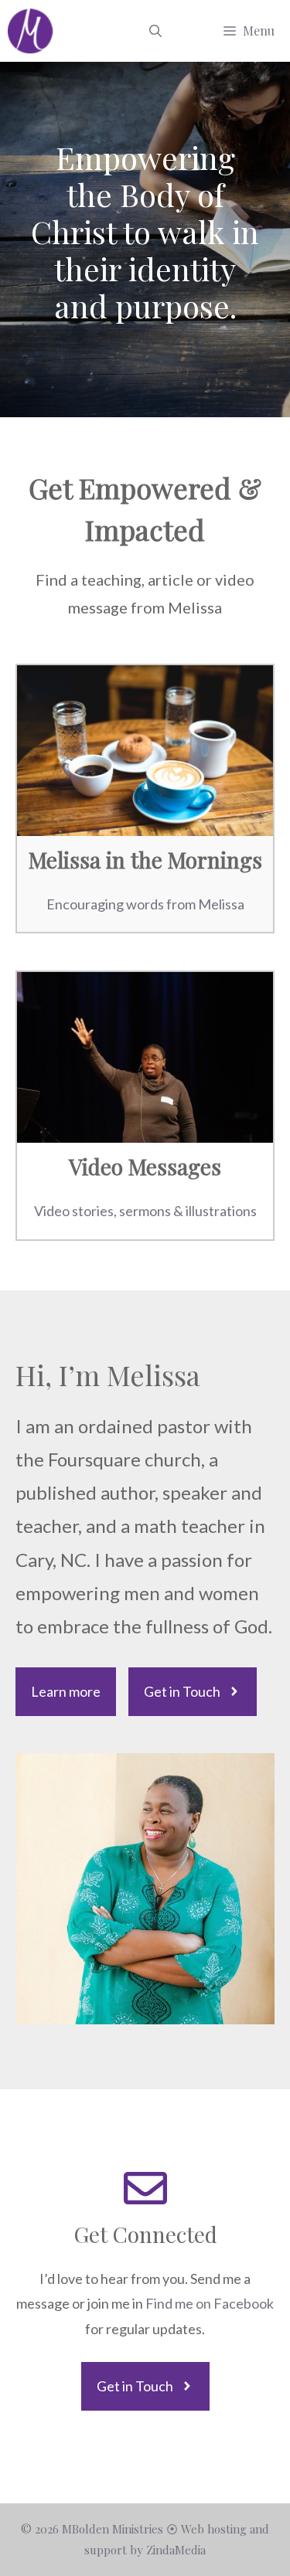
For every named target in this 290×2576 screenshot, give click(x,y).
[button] (155, 31)
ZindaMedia (176, 2550)
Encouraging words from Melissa (145, 904)
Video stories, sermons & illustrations (145, 1211)
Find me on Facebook (210, 2303)
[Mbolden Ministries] (31, 31)
